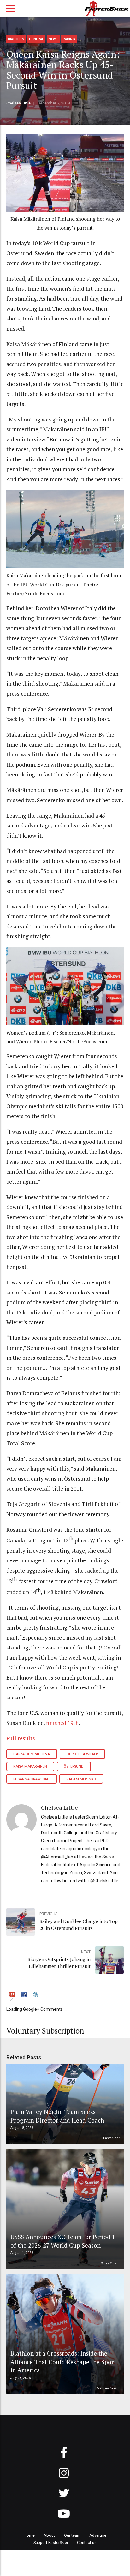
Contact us (87, 2543)
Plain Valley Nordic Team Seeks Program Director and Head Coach (57, 2116)
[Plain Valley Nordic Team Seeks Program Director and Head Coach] (64, 2104)
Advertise (98, 2535)
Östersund (74, 1766)
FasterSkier (111, 2138)
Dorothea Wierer (82, 1754)
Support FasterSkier (51, 2543)
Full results (21, 1738)
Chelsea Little (18, 103)
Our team (72, 2535)
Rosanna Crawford (31, 1779)
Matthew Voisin (108, 2388)
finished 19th (62, 1723)
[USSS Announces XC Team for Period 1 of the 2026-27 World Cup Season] (64, 2209)
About (49, 2535)
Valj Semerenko (81, 1779)
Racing (69, 39)
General (36, 39)
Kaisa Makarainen (30, 1766)
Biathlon (16, 39)
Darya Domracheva (32, 1754)
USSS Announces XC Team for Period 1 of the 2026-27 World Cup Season (63, 2241)
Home (29, 2535)
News (53, 39)
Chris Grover (110, 2263)
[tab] (13, 1995)
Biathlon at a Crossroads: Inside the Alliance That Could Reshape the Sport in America (63, 2362)
